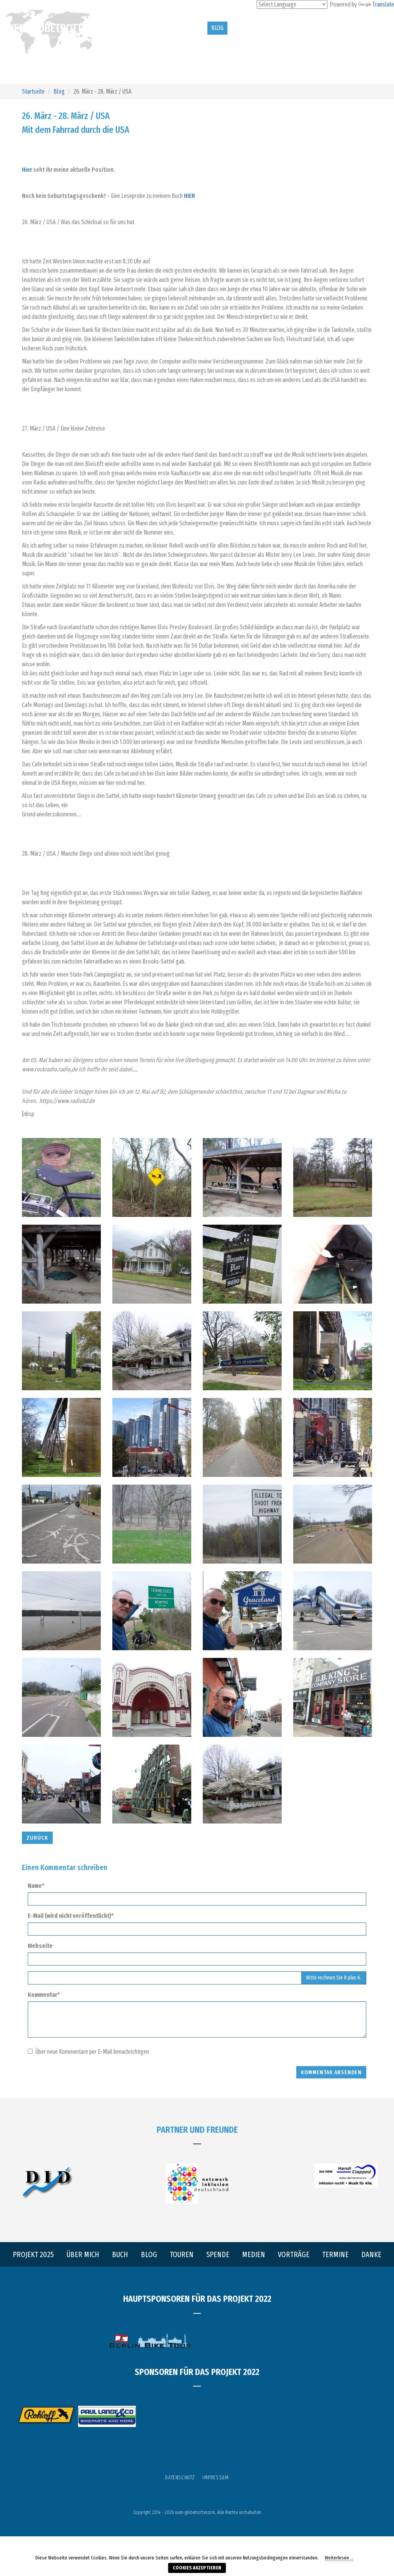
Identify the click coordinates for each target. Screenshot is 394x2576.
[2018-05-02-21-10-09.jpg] (333, 1697)
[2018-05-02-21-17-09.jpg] (152, 1784)
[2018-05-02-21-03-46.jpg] (242, 1611)
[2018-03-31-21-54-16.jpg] (333, 1437)
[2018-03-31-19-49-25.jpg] (61, 1264)
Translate (383, 4)
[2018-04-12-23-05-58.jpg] (152, 1524)
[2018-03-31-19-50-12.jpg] (242, 1264)
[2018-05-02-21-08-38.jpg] (242, 1697)
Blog (217, 28)
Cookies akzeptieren (197, 2568)
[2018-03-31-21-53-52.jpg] (61, 1437)
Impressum (215, 2478)
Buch (196, 28)
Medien (301, 28)
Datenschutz (180, 2478)
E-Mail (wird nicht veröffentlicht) (73, 1916)
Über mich (164, 28)
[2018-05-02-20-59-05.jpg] (333, 1524)
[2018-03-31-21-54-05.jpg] (152, 1437)
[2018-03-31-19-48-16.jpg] (152, 1177)
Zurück (37, 1838)
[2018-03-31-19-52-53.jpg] (242, 1437)
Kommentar (47, 1994)
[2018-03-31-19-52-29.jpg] (242, 1351)
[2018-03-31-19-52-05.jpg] (152, 1351)
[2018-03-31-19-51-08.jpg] (61, 1351)
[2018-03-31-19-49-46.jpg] (152, 1264)
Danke (116, 41)
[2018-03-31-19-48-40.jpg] (242, 1177)
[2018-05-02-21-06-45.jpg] (152, 1697)
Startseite (33, 91)
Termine (364, 28)
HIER (189, 196)
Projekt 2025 (125, 28)
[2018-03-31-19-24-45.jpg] (61, 1177)
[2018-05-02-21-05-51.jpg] (61, 1697)
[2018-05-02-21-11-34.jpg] (61, 1784)
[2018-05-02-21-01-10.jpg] (61, 1611)
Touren (242, 28)
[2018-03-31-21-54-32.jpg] (61, 1524)
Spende (274, 28)
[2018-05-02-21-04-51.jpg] (333, 1611)
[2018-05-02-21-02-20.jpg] (152, 1611)
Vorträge (332, 28)
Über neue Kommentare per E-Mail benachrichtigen (92, 2052)
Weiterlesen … (339, 2558)
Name (39, 1885)
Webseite (40, 1946)
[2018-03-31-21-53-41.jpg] (333, 1351)
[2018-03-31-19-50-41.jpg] (333, 1264)
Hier (27, 170)
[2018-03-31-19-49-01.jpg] (333, 1177)
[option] (46, 2415)
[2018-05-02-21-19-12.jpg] (242, 1784)
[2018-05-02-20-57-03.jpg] (242, 1524)
